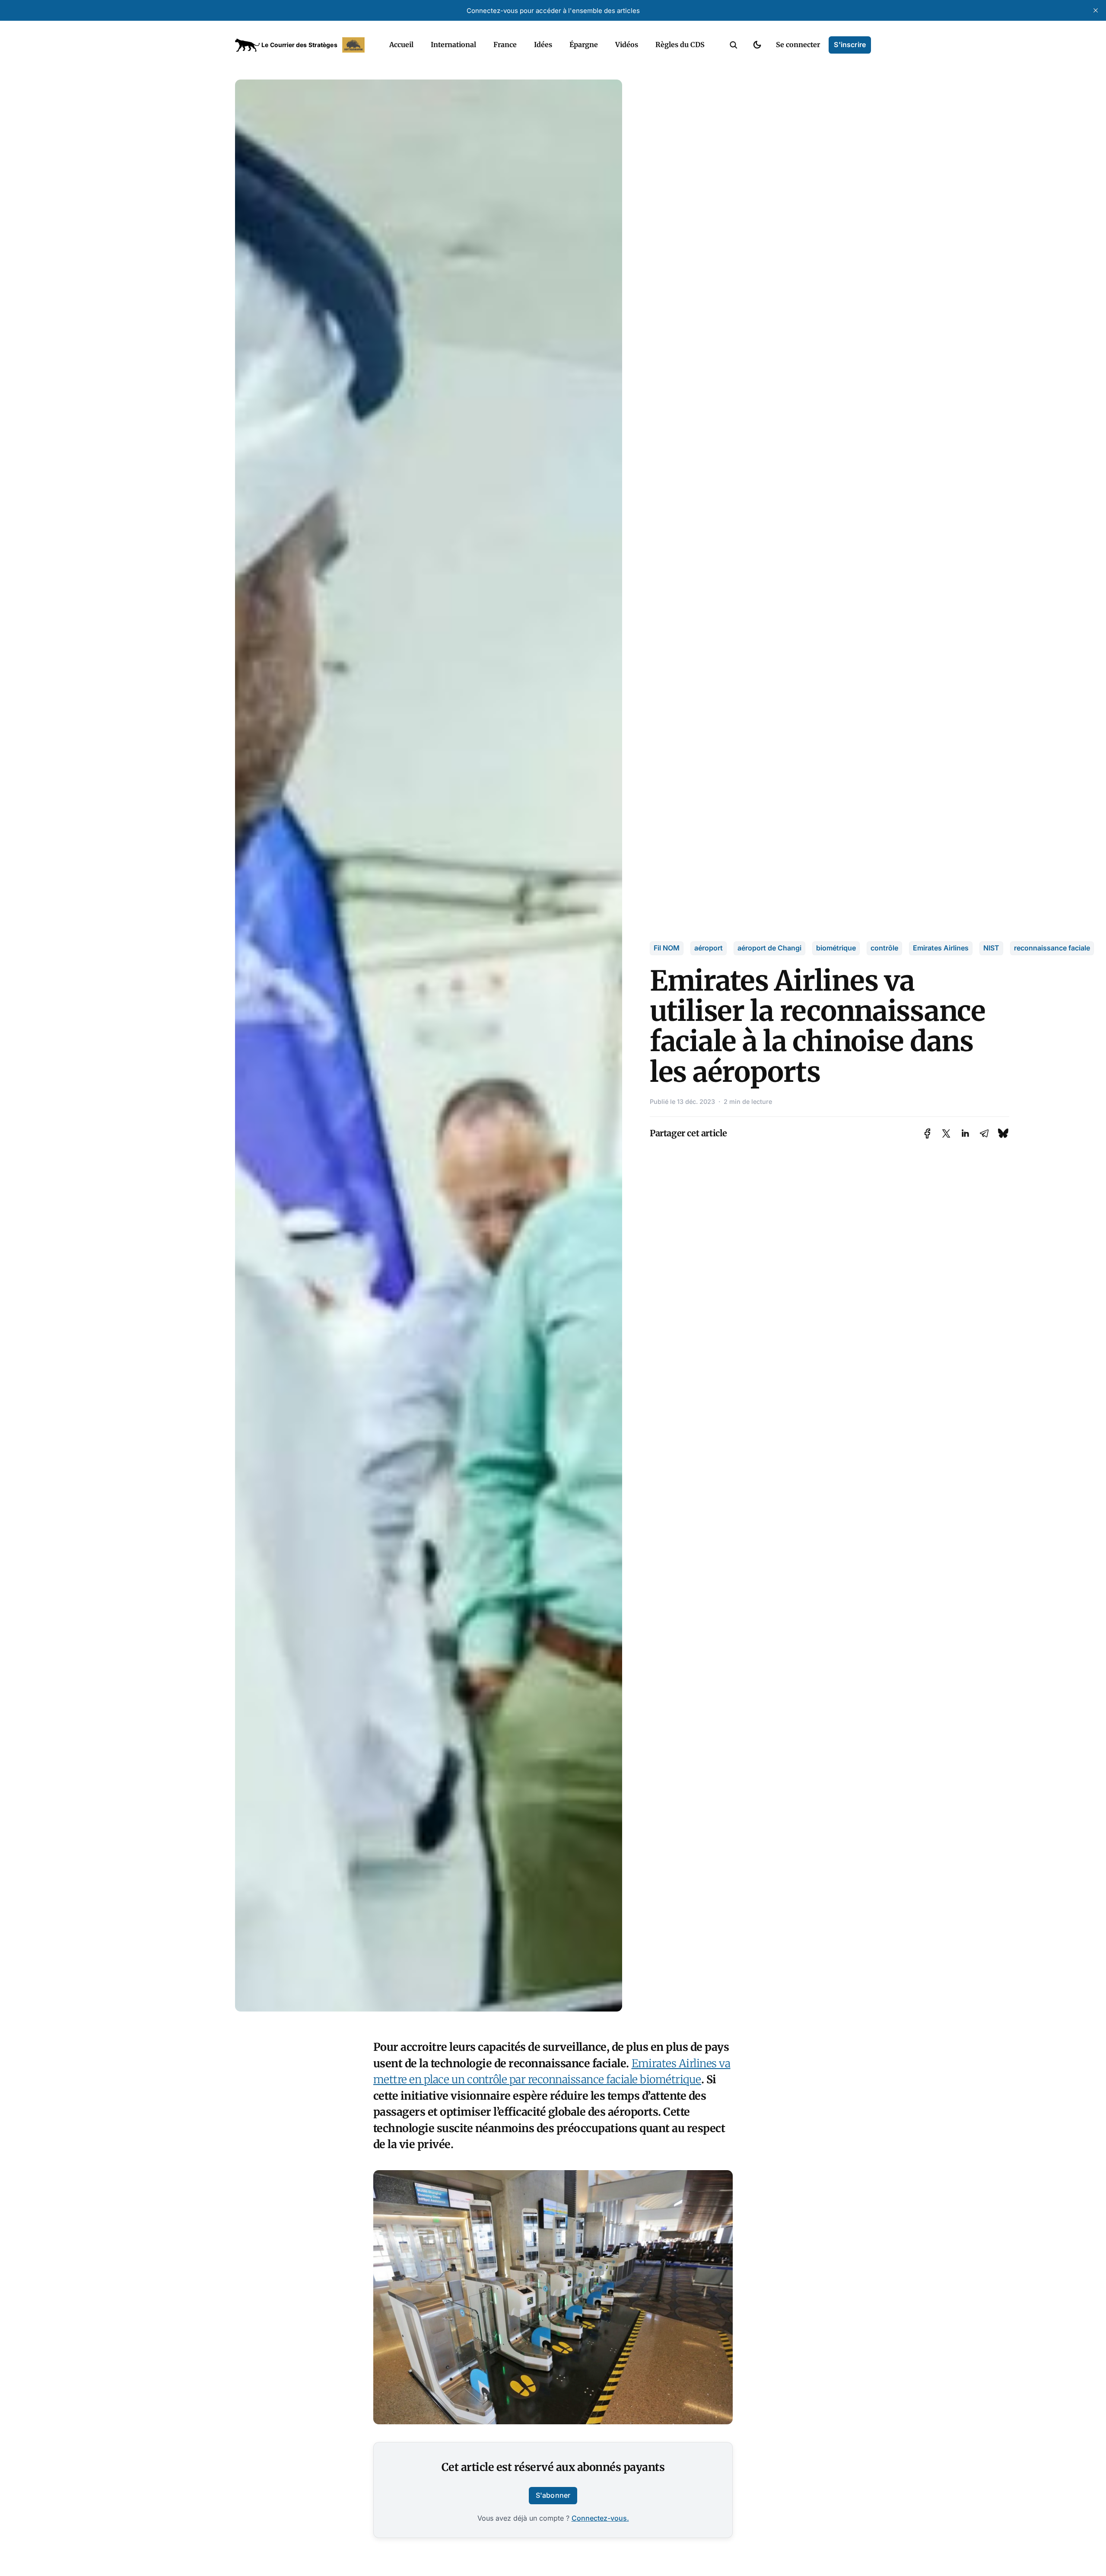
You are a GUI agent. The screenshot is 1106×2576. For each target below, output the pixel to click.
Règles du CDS (680, 45)
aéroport (709, 948)
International (453, 45)
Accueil (401, 45)
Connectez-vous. (600, 2518)
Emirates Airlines (941, 948)
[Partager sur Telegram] (984, 1133)
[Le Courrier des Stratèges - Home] (303, 45)
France (505, 45)
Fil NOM (667, 948)
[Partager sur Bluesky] (1003, 1133)
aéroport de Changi (769, 948)
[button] (734, 45)
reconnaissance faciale (1052, 948)
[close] (1096, 10)
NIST (991, 948)
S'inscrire (850, 45)
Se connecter (798, 45)
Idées (543, 45)
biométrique (836, 948)
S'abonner (553, 2495)
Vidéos (627, 45)
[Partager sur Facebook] (927, 1133)
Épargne (584, 45)
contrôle (884, 948)
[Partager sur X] (946, 1133)
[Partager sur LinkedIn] (965, 1133)
